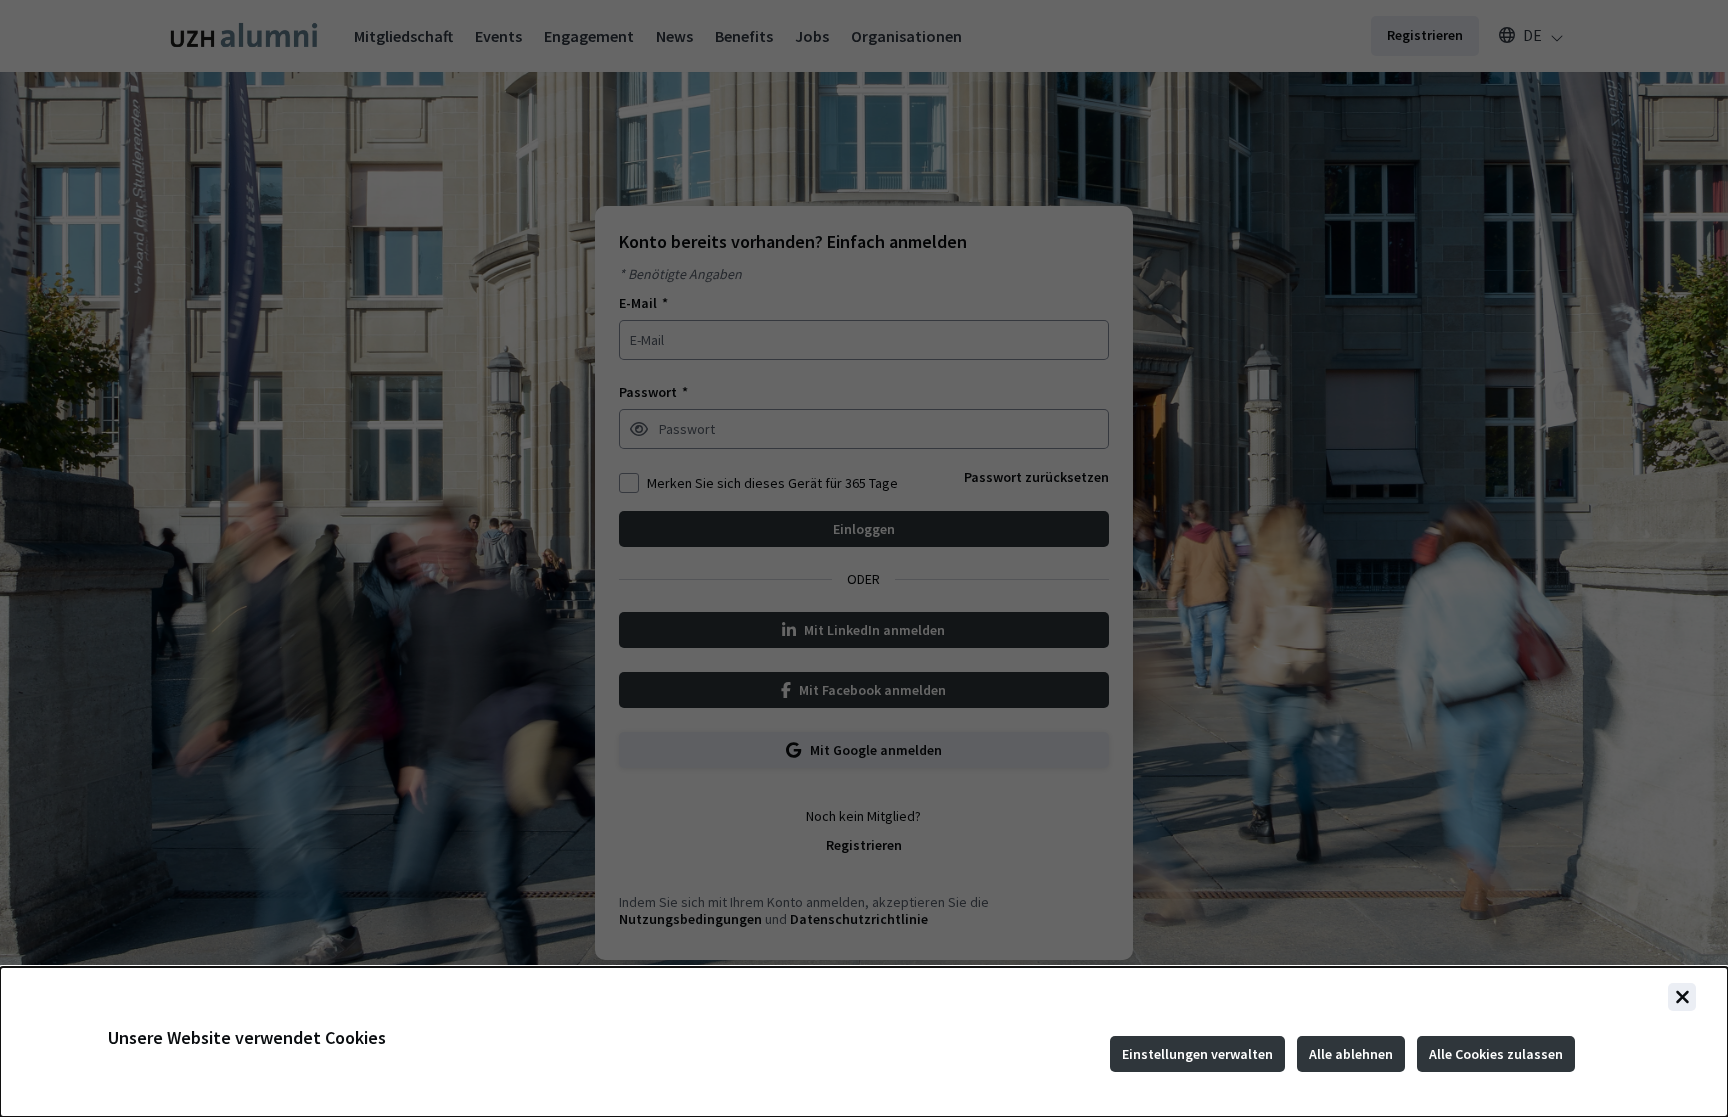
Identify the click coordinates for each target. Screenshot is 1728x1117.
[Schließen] (1682, 997)
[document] (864, 1042)
